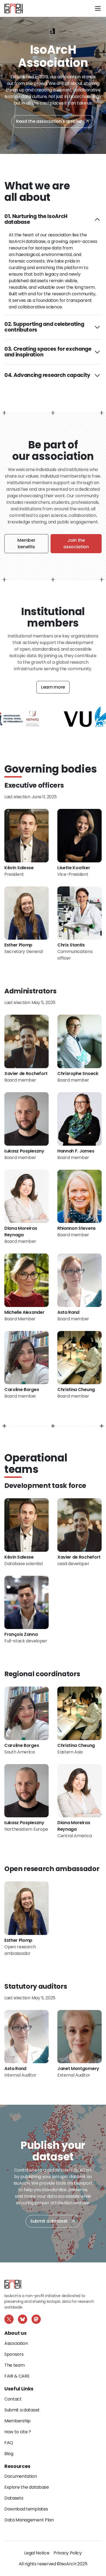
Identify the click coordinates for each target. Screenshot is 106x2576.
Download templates (26, 2509)
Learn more (53, 687)
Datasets (14, 2498)
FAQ (9, 2443)
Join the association (76, 544)
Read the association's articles (49, 121)
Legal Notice (37, 2553)
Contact (13, 2399)
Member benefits (26, 544)
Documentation (21, 2476)
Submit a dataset (49, 2221)
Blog (9, 2454)
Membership (18, 2421)
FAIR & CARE (17, 2376)
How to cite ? (18, 2432)
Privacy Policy (68, 2553)
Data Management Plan (29, 2520)
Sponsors (14, 2354)
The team (14, 2365)
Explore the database (27, 2487)
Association (16, 2343)
